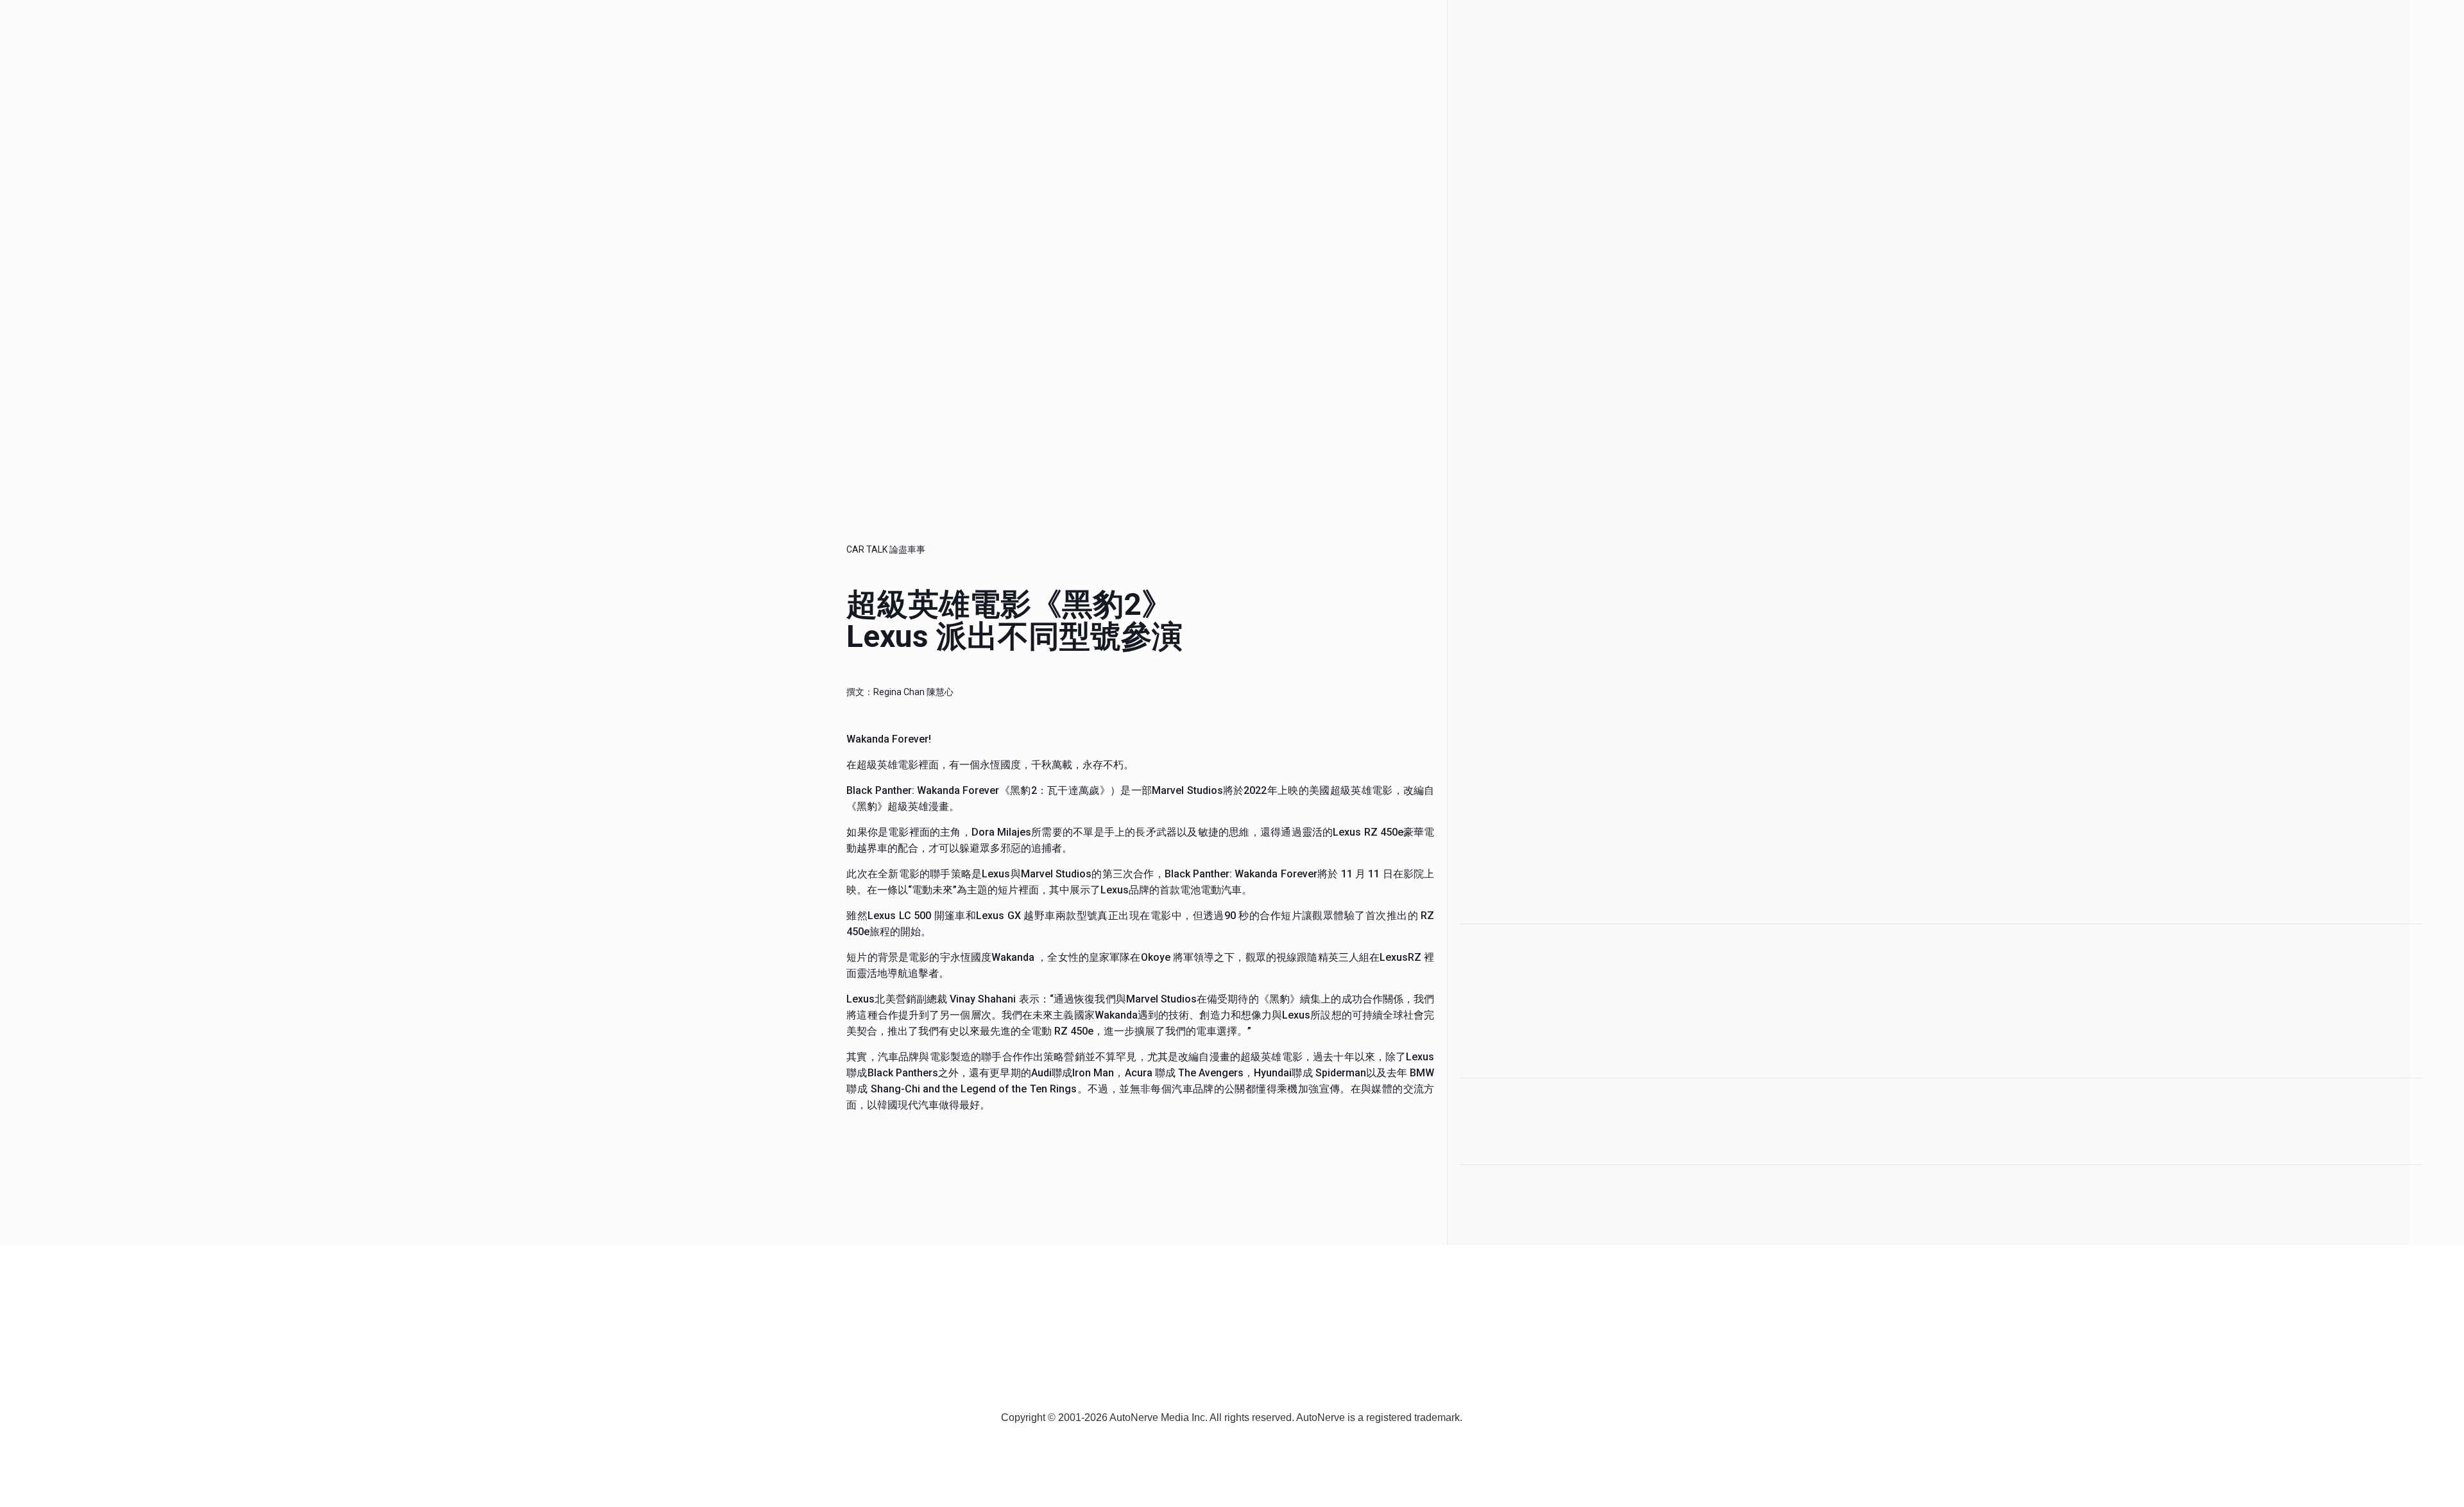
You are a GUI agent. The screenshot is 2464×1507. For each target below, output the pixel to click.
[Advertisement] (1539, 687)
